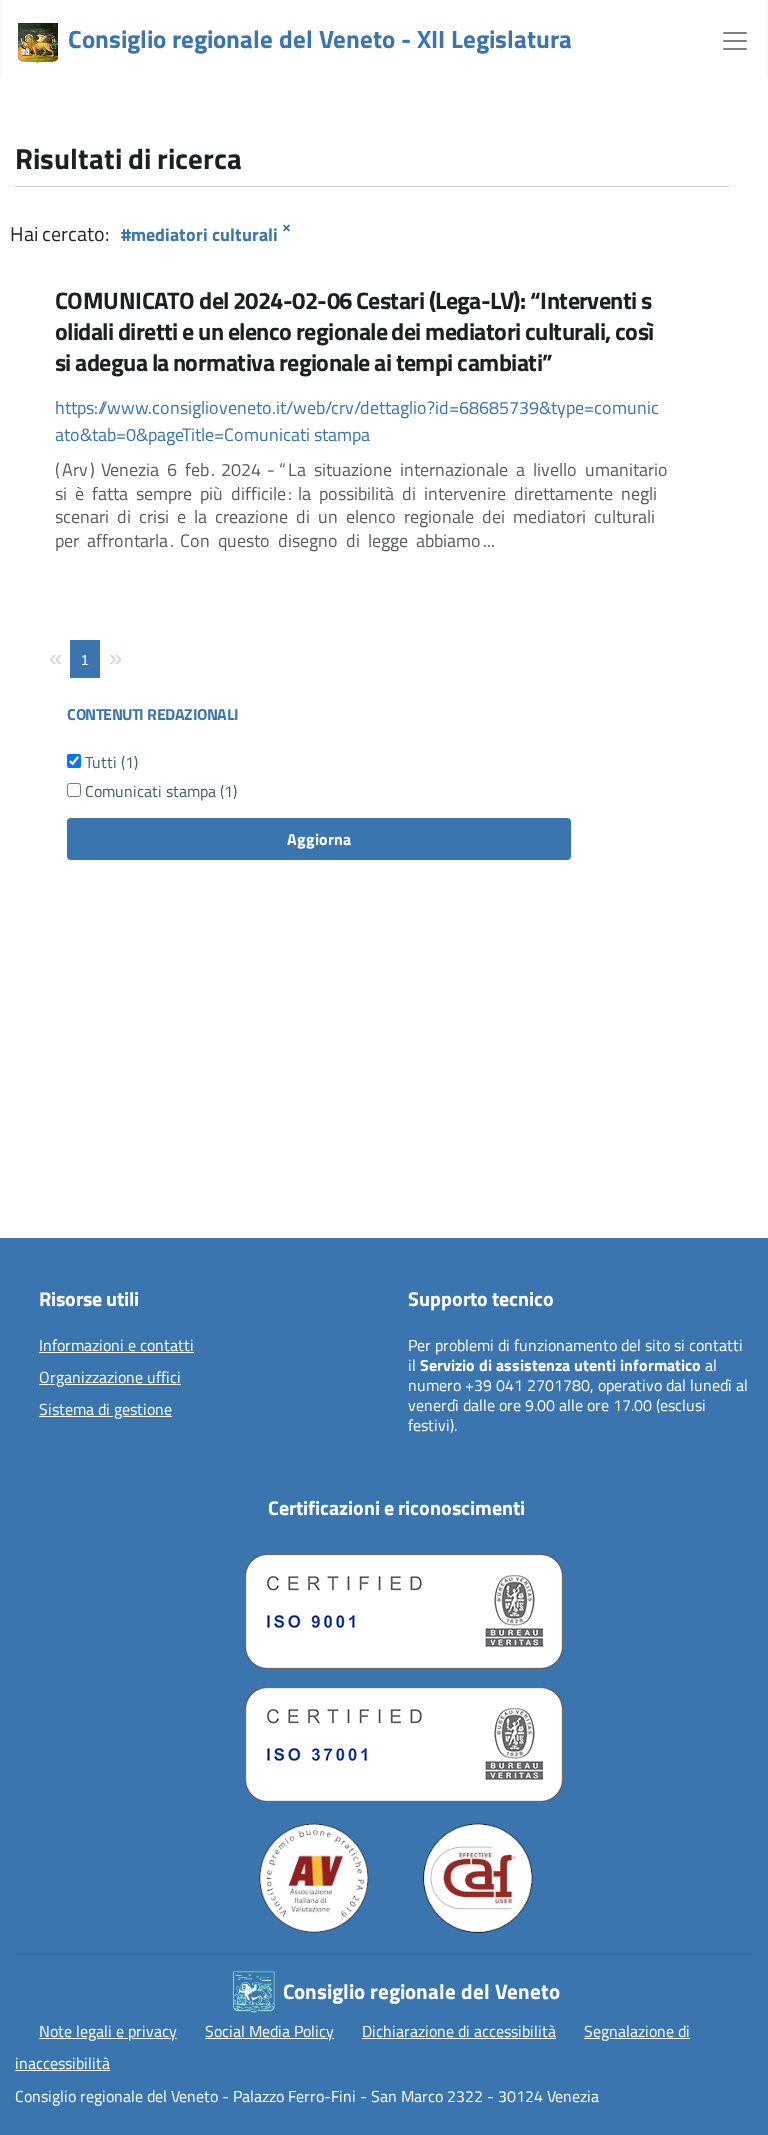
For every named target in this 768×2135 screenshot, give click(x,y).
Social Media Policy (269, 2031)
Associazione (67, 1172)
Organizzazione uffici (110, 1378)
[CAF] (478, 1878)
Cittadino (55, 1108)
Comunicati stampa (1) (159, 791)
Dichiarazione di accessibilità (459, 2031)
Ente (40, 1204)
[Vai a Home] (38, 43)
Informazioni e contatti (116, 1346)
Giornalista (61, 1140)
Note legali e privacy (108, 2031)
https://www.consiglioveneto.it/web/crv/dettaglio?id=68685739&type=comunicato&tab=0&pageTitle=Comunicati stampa (357, 421)
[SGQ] (396, 1606)
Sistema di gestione (105, 1410)
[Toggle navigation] (735, 39)
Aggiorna (319, 839)
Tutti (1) (109, 762)
